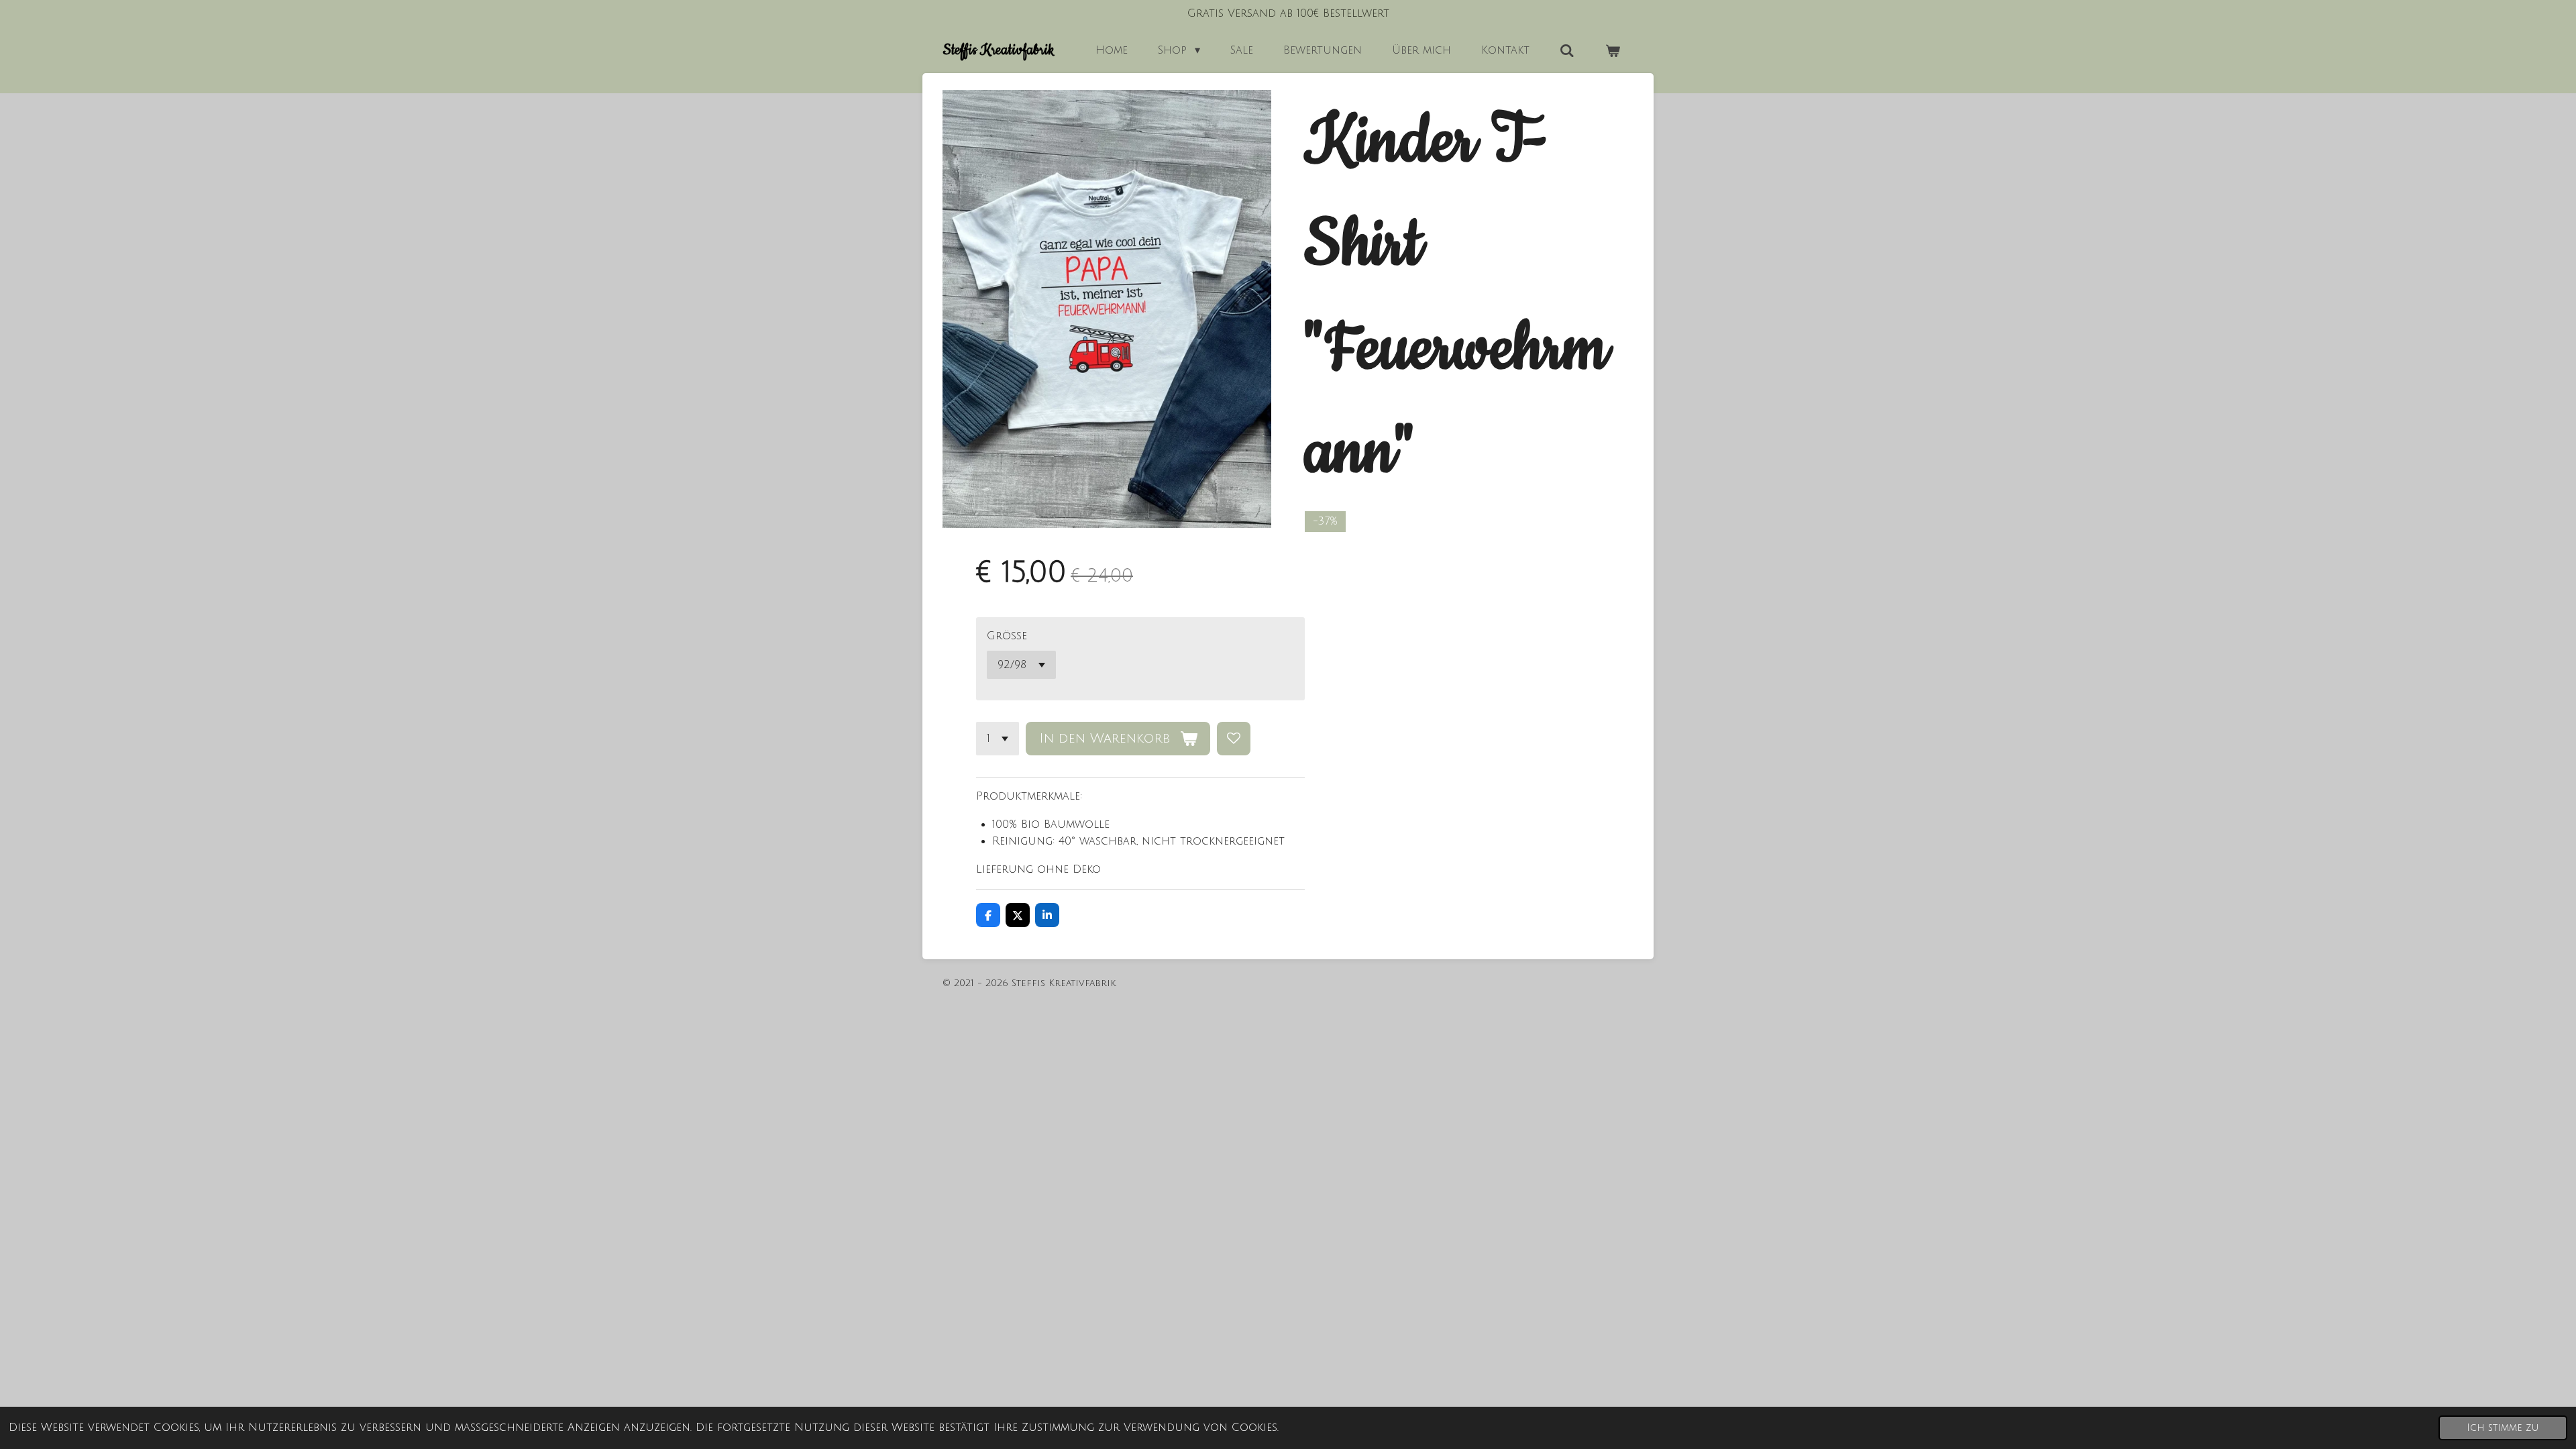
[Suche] (1567, 51)
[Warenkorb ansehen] (1613, 51)
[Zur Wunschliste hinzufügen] (1234, 739)
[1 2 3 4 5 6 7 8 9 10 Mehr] (998, 739)
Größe (1007, 636)
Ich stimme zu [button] (2503, 1428)
